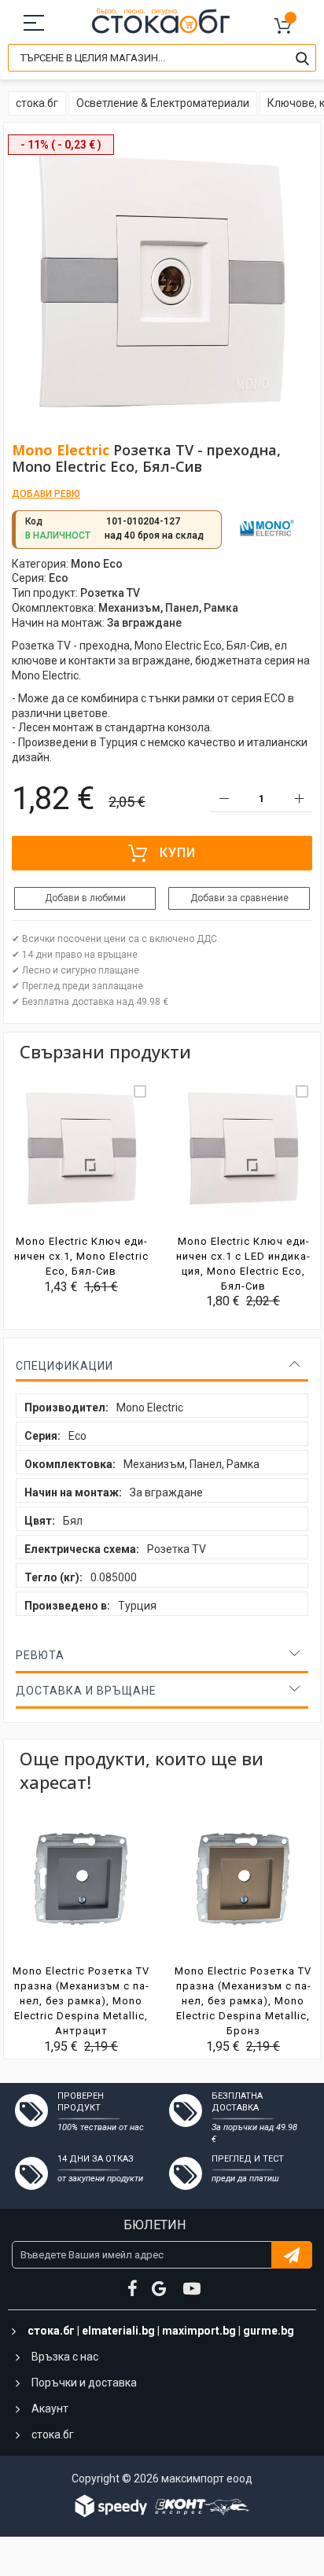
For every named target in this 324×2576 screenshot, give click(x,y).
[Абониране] (292, 2255)
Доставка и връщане (86, 1691)
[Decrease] (224, 799)
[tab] (162, 1366)
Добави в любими (85, 898)
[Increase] (298, 799)
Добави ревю (46, 494)
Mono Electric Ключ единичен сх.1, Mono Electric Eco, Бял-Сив (81, 1256)
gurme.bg (269, 2331)
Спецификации (64, 1366)
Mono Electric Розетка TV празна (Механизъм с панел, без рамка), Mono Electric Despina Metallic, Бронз (243, 2001)
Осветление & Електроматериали (163, 103)
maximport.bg (199, 2331)
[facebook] (133, 2289)
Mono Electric (61, 450)
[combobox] (162, 58)
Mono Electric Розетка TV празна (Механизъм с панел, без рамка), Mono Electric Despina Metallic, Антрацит (81, 2001)
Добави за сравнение (239, 898)
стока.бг (37, 103)
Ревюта (40, 1655)
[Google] (160, 2289)
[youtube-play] (192, 2289)
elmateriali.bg (118, 2331)
